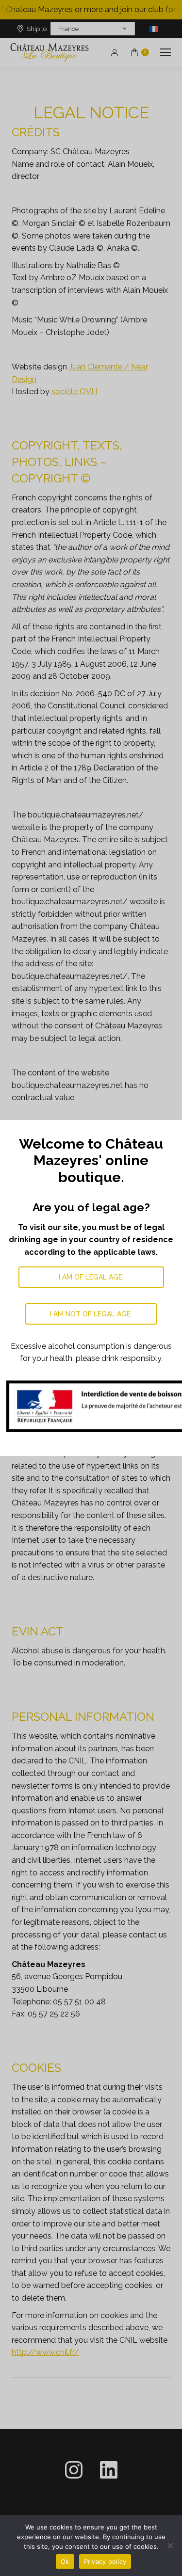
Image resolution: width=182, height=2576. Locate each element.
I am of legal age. (91, 1277)
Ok (65, 2561)
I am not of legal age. (91, 1314)
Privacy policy (105, 2561)
